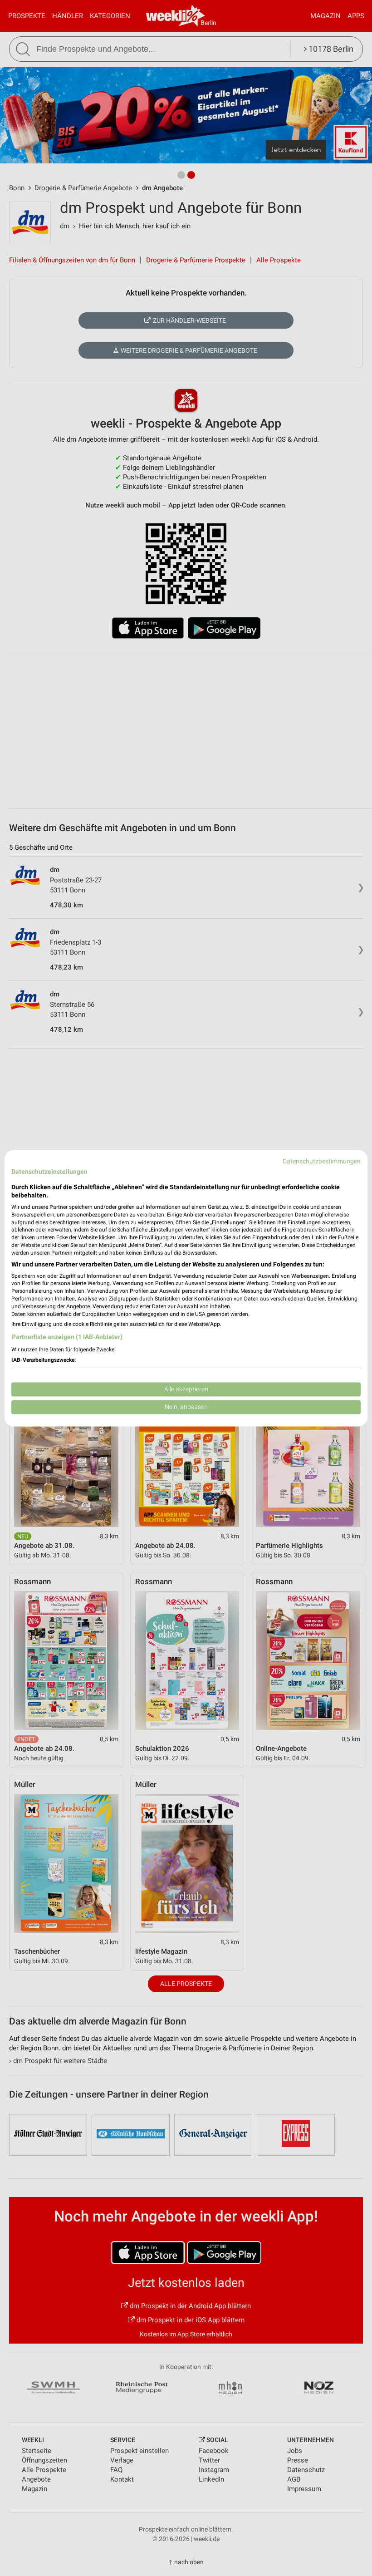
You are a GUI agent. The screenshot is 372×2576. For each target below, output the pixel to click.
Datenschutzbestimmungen (322, 1161)
